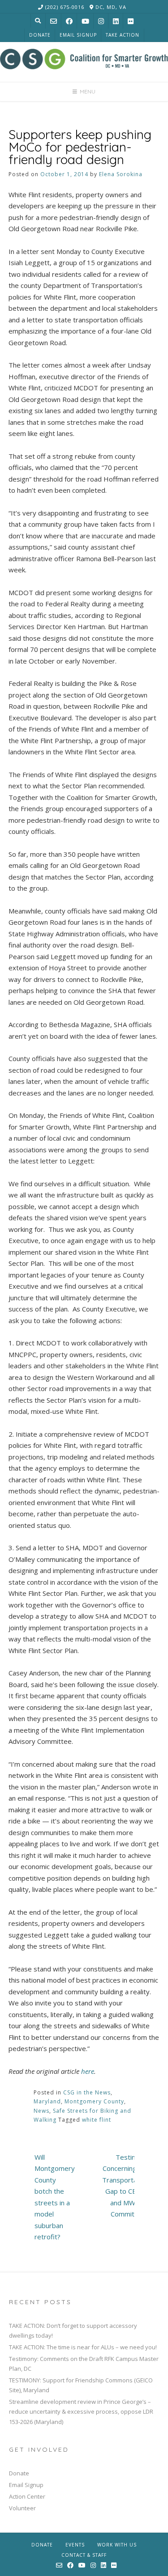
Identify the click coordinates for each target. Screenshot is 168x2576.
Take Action (123, 35)
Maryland (47, 2101)
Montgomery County (94, 2101)
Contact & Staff (84, 2555)
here (88, 2071)
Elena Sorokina (121, 174)
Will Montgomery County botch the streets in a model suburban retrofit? (55, 2197)
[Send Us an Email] (54, 21)
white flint (97, 2120)
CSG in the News (87, 2092)
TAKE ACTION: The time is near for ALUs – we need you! (83, 2347)
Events (75, 2545)
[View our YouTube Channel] (85, 21)
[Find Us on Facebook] (69, 21)
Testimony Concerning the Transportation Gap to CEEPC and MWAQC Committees (125, 2186)
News (41, 2111)
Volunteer (22, 2508)
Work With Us (117, 2545)
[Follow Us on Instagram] (101, 21)
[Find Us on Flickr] (131, 21)
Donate (40, 35)
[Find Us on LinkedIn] (116, 21)
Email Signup (78, 35)
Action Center (27, 2496)
